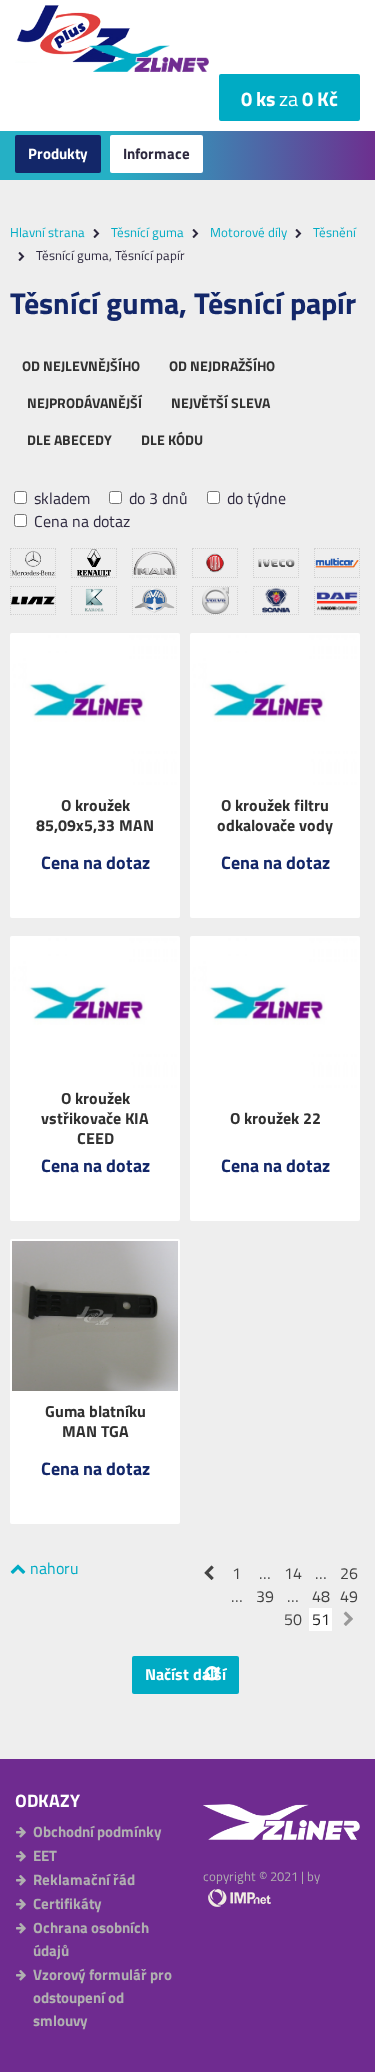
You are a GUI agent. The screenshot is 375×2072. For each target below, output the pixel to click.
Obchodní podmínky (97, 1831)
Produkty (58, 153)
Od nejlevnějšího (81, 365)
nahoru (52, 1568)
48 (321, 1596)
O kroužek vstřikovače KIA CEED (95, 1118)
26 (349, 1573)
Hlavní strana (47, 232)
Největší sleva (220, 402)
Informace (156, 153)
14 (293, 1573)
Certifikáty (67, 1903)
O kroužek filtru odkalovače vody (275, 815)
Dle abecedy (69, 439)
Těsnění (334, 232)
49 (349, 1596)
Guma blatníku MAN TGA (95, 1421)
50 (293, 1619)
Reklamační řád (84, 1879)
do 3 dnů (156, 498)
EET (45, 1855)
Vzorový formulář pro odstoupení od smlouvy (102, 1997)
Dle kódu (172, 439)
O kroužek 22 (275, 1118)
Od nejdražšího (222, 365)
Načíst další (185, 1674)
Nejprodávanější (84, 402)
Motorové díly (248, 232)
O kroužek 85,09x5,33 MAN (95, 815)
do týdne (254, 498)
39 (265, 1596)
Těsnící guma (147, 232)
